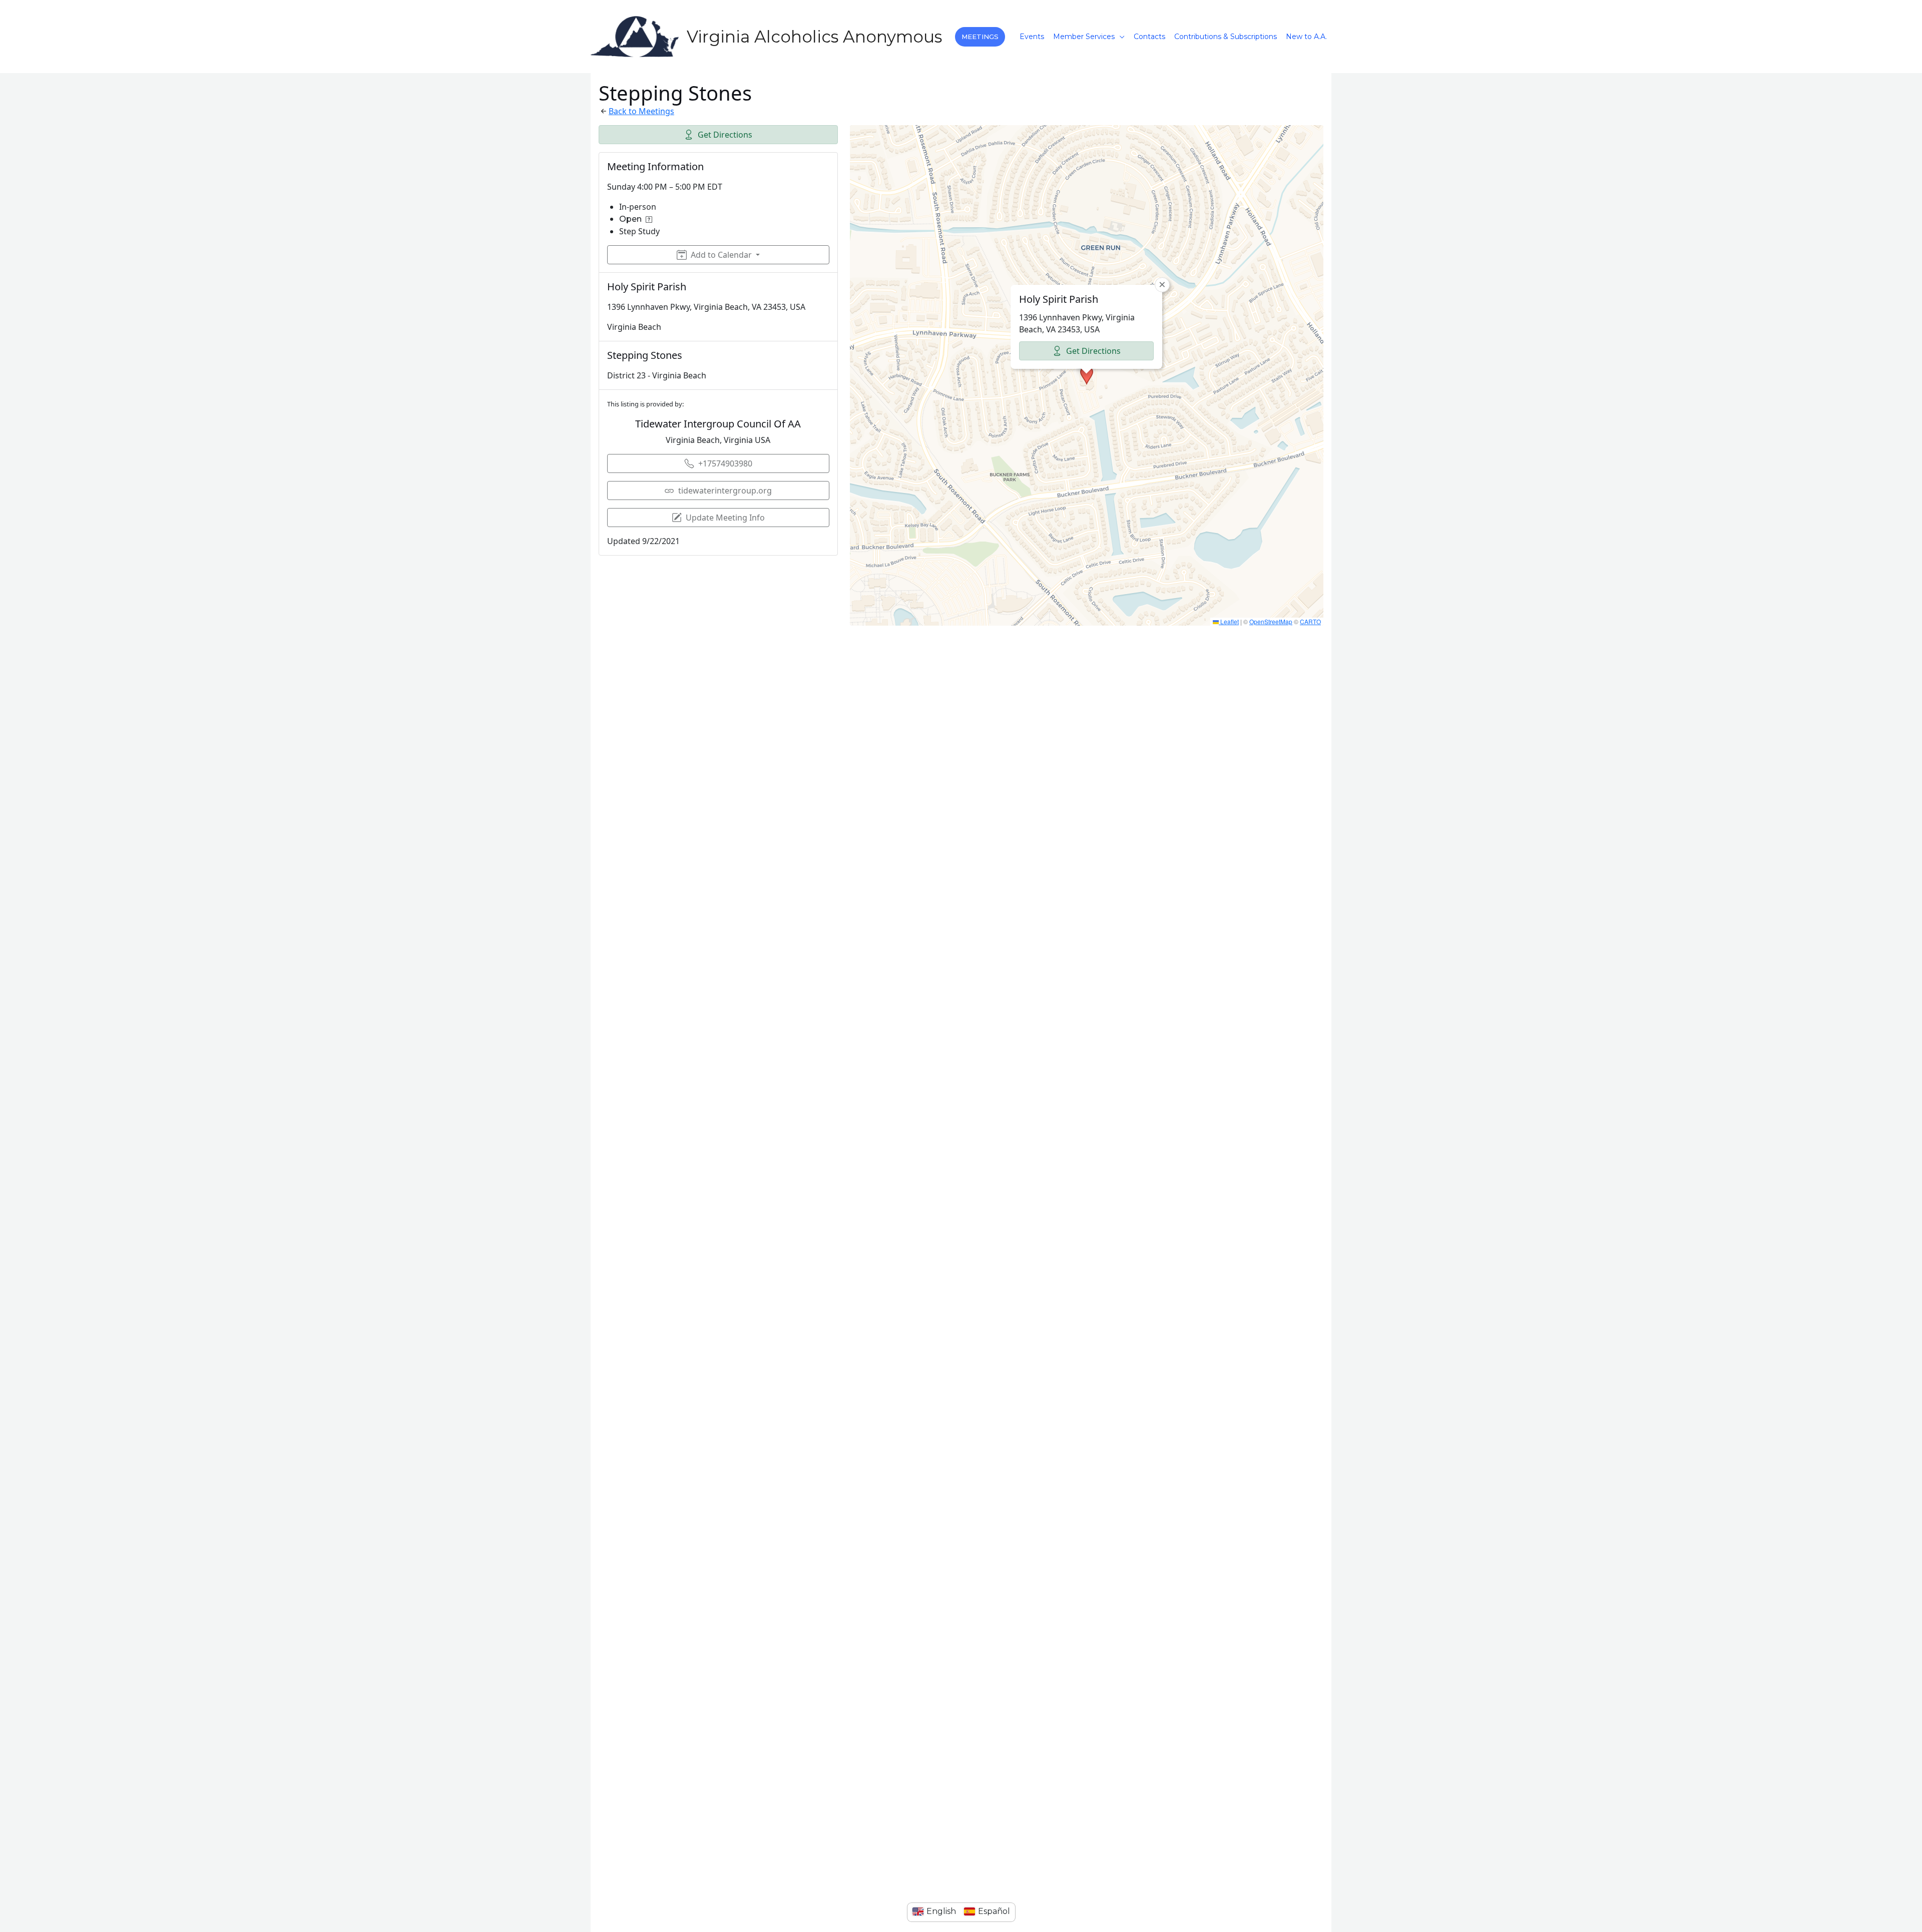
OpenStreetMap (1271, 621)
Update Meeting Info (725, 518)
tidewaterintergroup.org (725, 491)
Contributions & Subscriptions (1226, 37)
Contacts (1149, 37)
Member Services (1084, 37)
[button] (980, 37)
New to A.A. (1306, 37)
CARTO (1310, 621)
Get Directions (725, 135)
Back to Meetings (641, 111)
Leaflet (1229, 621)
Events (1032, 37)
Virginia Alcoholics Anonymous (814, 37)
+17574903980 (725, 463)
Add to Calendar (721, 255)
